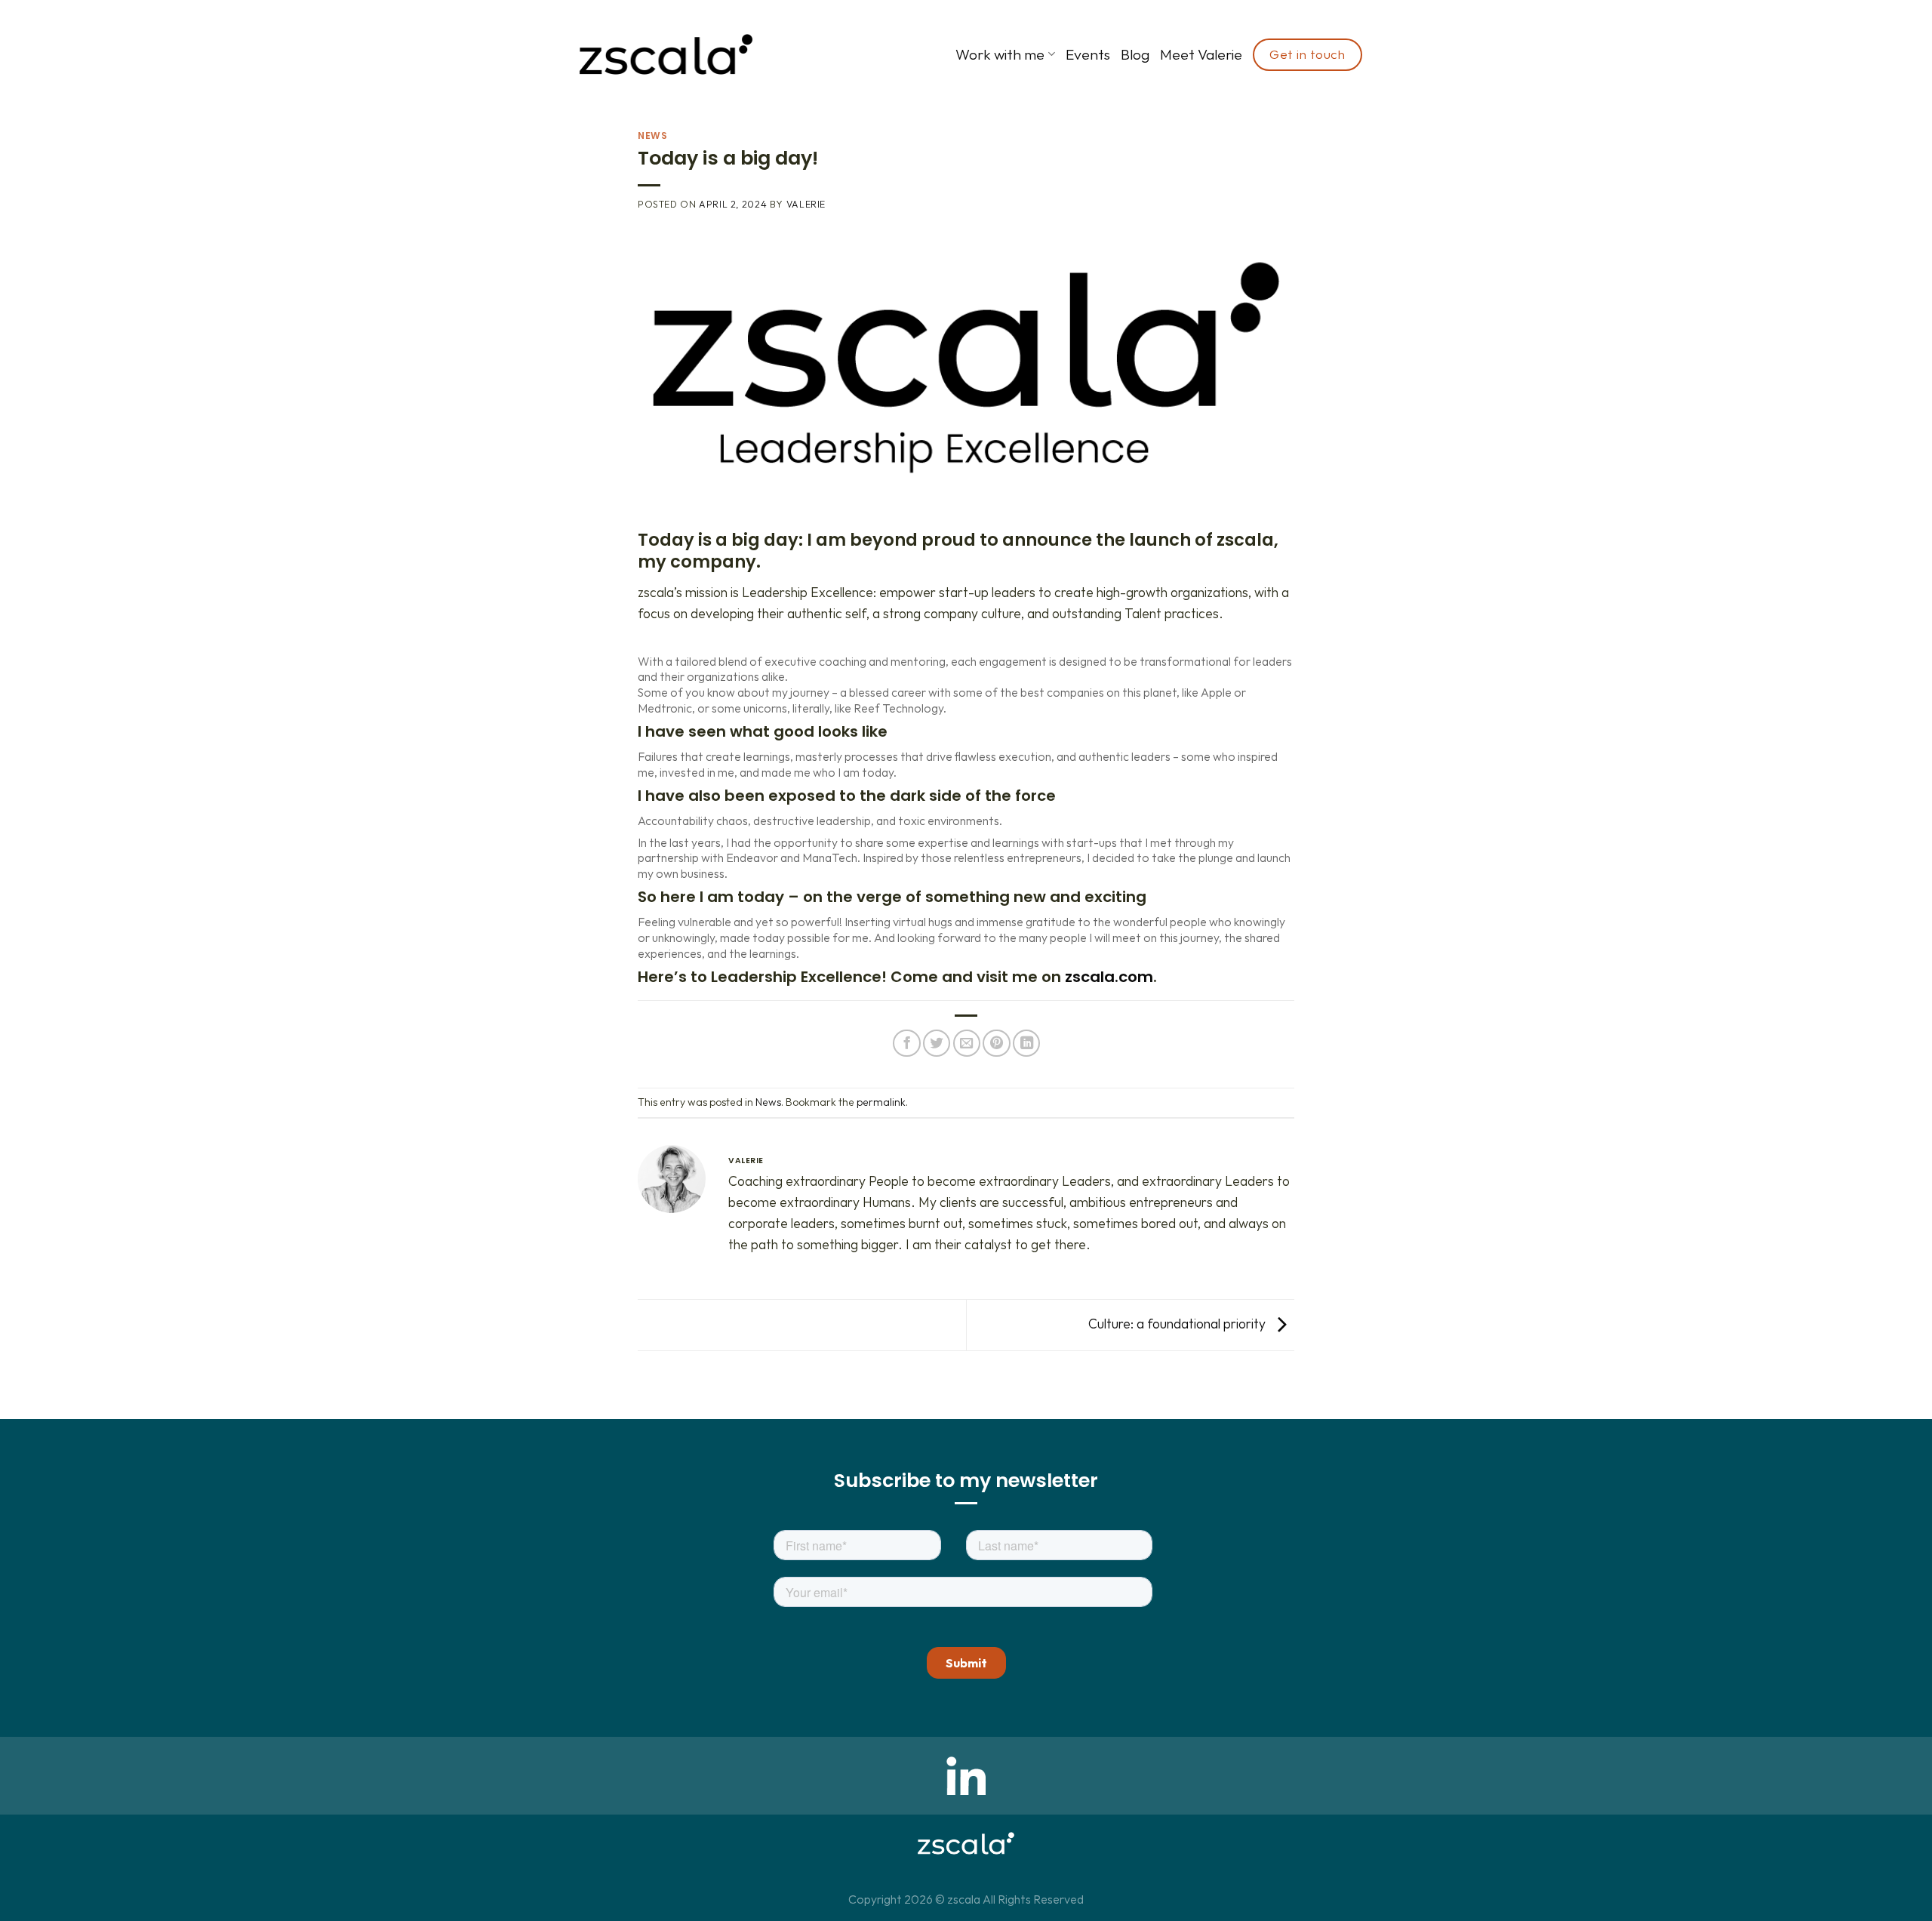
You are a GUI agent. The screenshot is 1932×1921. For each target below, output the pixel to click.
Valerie (806, 204)
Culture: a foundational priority (1178, 1324)
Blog (1135, 54)
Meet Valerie (1201, 54)
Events (1088, 54)
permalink (881, 1102)
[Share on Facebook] (906, 1043)
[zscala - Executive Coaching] (666, 54)
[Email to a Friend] (967, 1043)
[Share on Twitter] (937, 1043)
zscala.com (1109, 977)
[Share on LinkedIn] (1026, 1043)
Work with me (1000, 54)
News (652, 135)
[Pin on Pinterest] (996, 1043)
